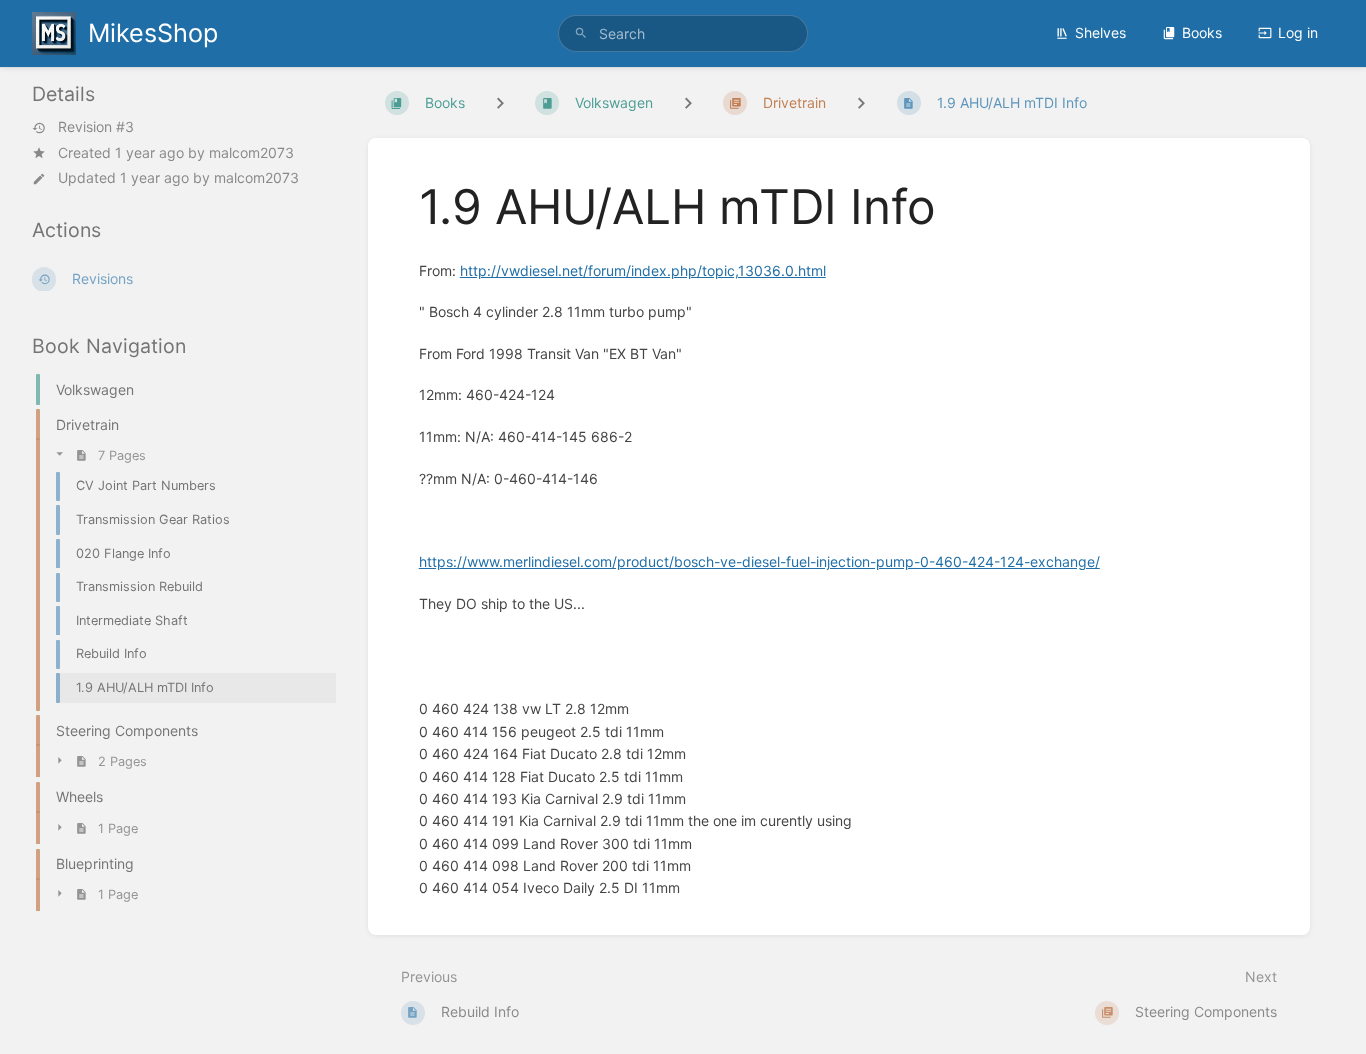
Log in (1298, 32)
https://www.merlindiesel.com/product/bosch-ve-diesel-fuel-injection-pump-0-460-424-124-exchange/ (759, 561)
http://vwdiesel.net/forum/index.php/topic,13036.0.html (643, 270)
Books (1202, 32)
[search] (683, 33)
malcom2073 (251, 152)
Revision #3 (96, 128)
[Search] (581, 33)
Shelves (1100, 32)
